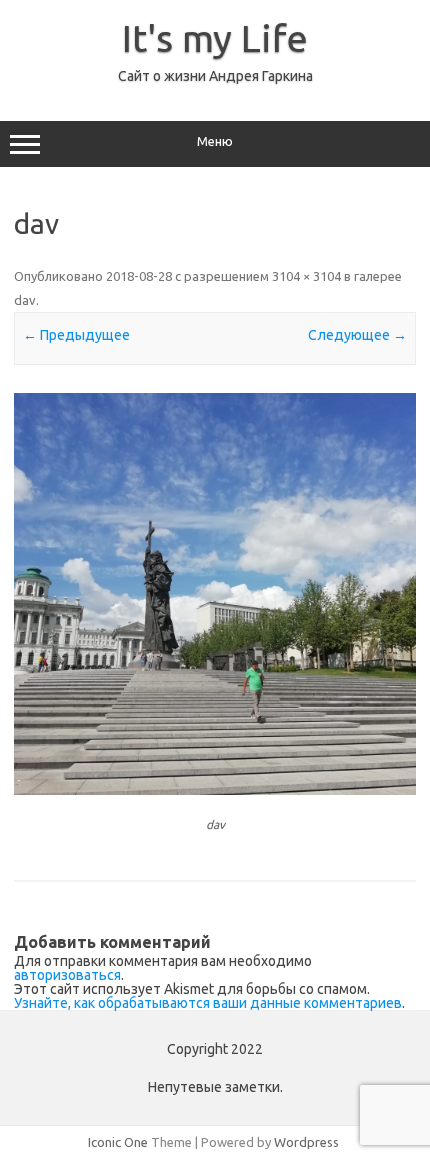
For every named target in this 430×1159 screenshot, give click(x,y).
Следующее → (357, 335)
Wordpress (306, 1142)
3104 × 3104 (306, 276)
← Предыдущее (76, 335)
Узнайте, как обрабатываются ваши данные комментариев (208, 1003)
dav (25, 300)
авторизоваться (67, 975)
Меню (215, 141)
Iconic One (118, 1142)
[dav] (215, 594)
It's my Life (215, 38)
